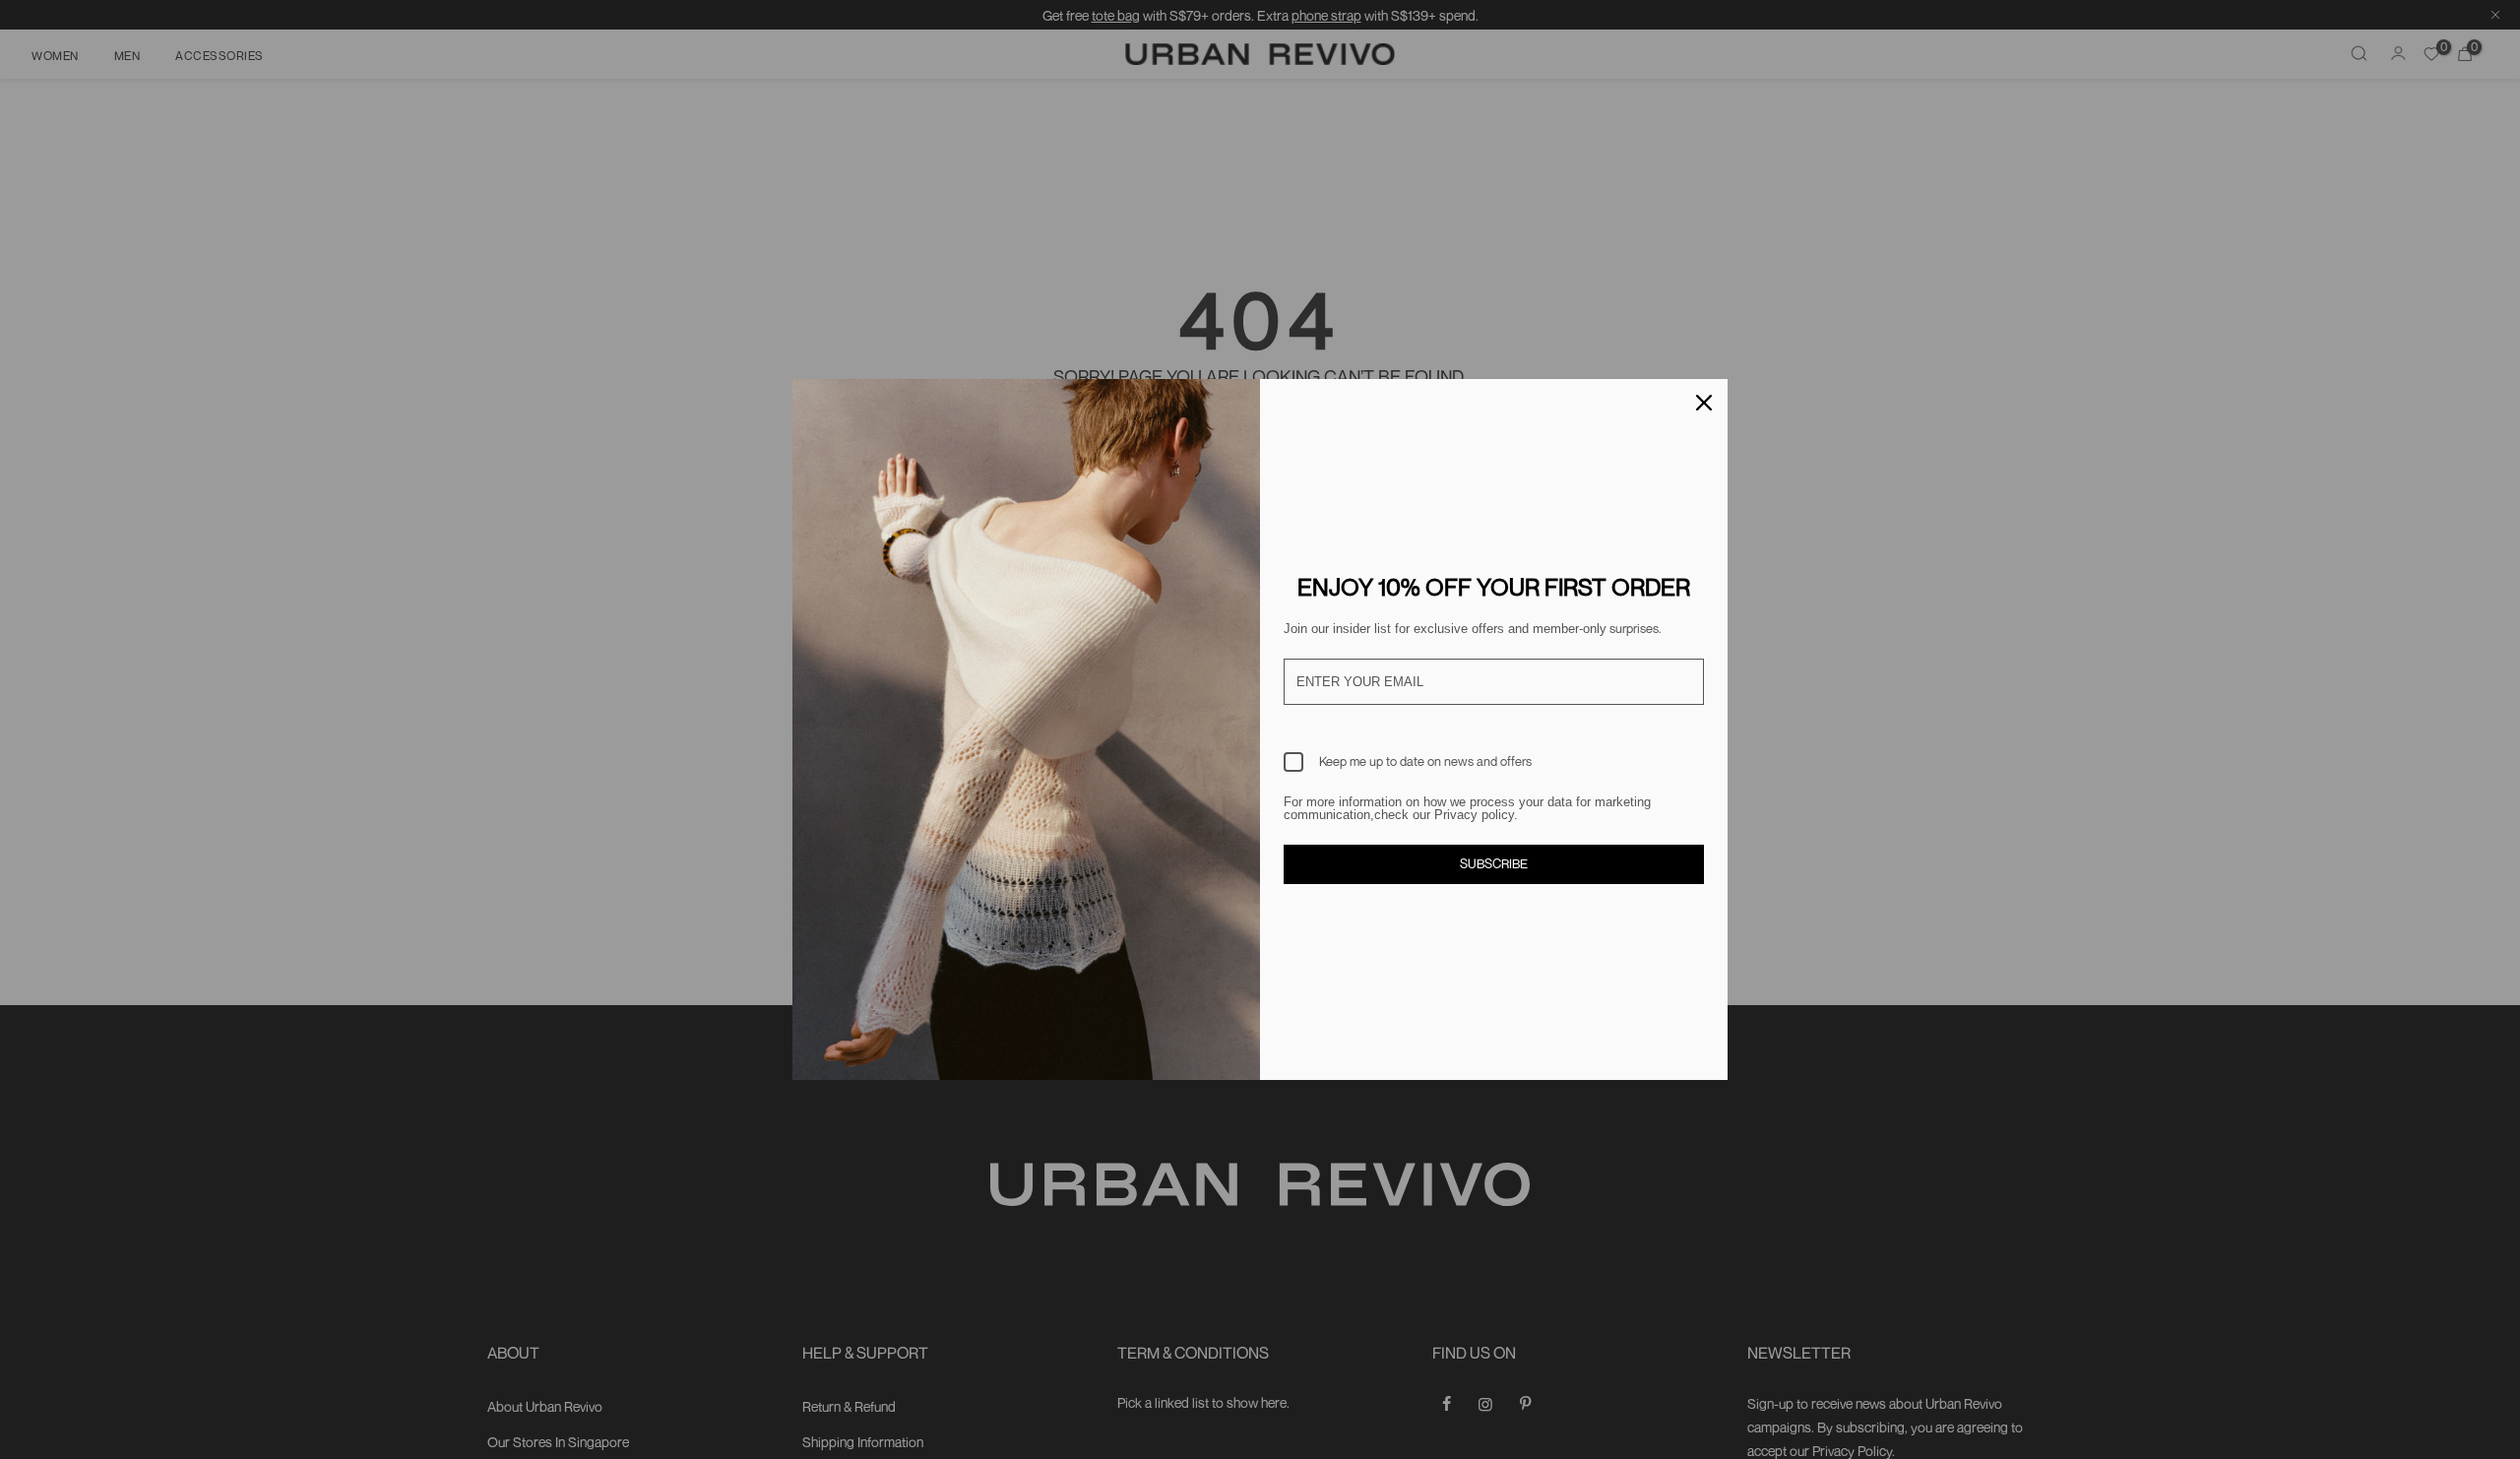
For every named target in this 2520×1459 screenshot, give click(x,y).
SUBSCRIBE (1494, 863)
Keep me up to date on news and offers (1425, 761)
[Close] (1704, 403)
